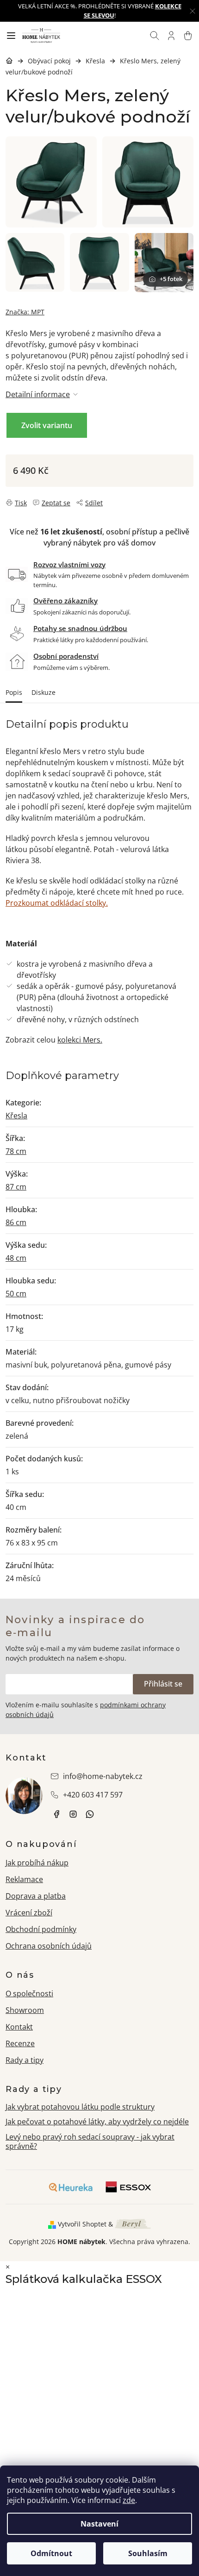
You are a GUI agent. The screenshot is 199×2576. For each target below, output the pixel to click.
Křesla (16, 1116)
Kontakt (19, 2027)
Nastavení (99, 2524)
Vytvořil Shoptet (82, 2224)
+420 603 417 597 (93, 1795)
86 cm (16, 1222)
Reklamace (24, 1879)
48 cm (16, 1258)
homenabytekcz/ (73, 1814)
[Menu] (11, 36)
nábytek (56, 1814)
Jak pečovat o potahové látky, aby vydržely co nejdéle (97, 2122)
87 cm (16, 1187)
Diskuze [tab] (44, 692)
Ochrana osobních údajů (49, 1946)
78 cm (16, 1151)
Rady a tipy (25, 2060)
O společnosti (29, 1993)
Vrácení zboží (29, 1913)
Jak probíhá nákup (37, 1863)
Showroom (25, 2010)
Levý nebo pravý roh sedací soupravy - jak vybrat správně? (90, 2142)
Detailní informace (38, 394)
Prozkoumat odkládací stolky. (57, 903)
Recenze (20, 2043)
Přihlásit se (163, 1684)
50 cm (16, 1294)
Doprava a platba (36, 1896)
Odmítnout (51, 2553)
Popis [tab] (14, 692)
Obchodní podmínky (41, 1929)
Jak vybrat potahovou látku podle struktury (80, 2107)
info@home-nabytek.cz (103, 1776)
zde (129, 2500)
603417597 (90, 1814)
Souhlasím (148, 2553)
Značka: (25, 312)
